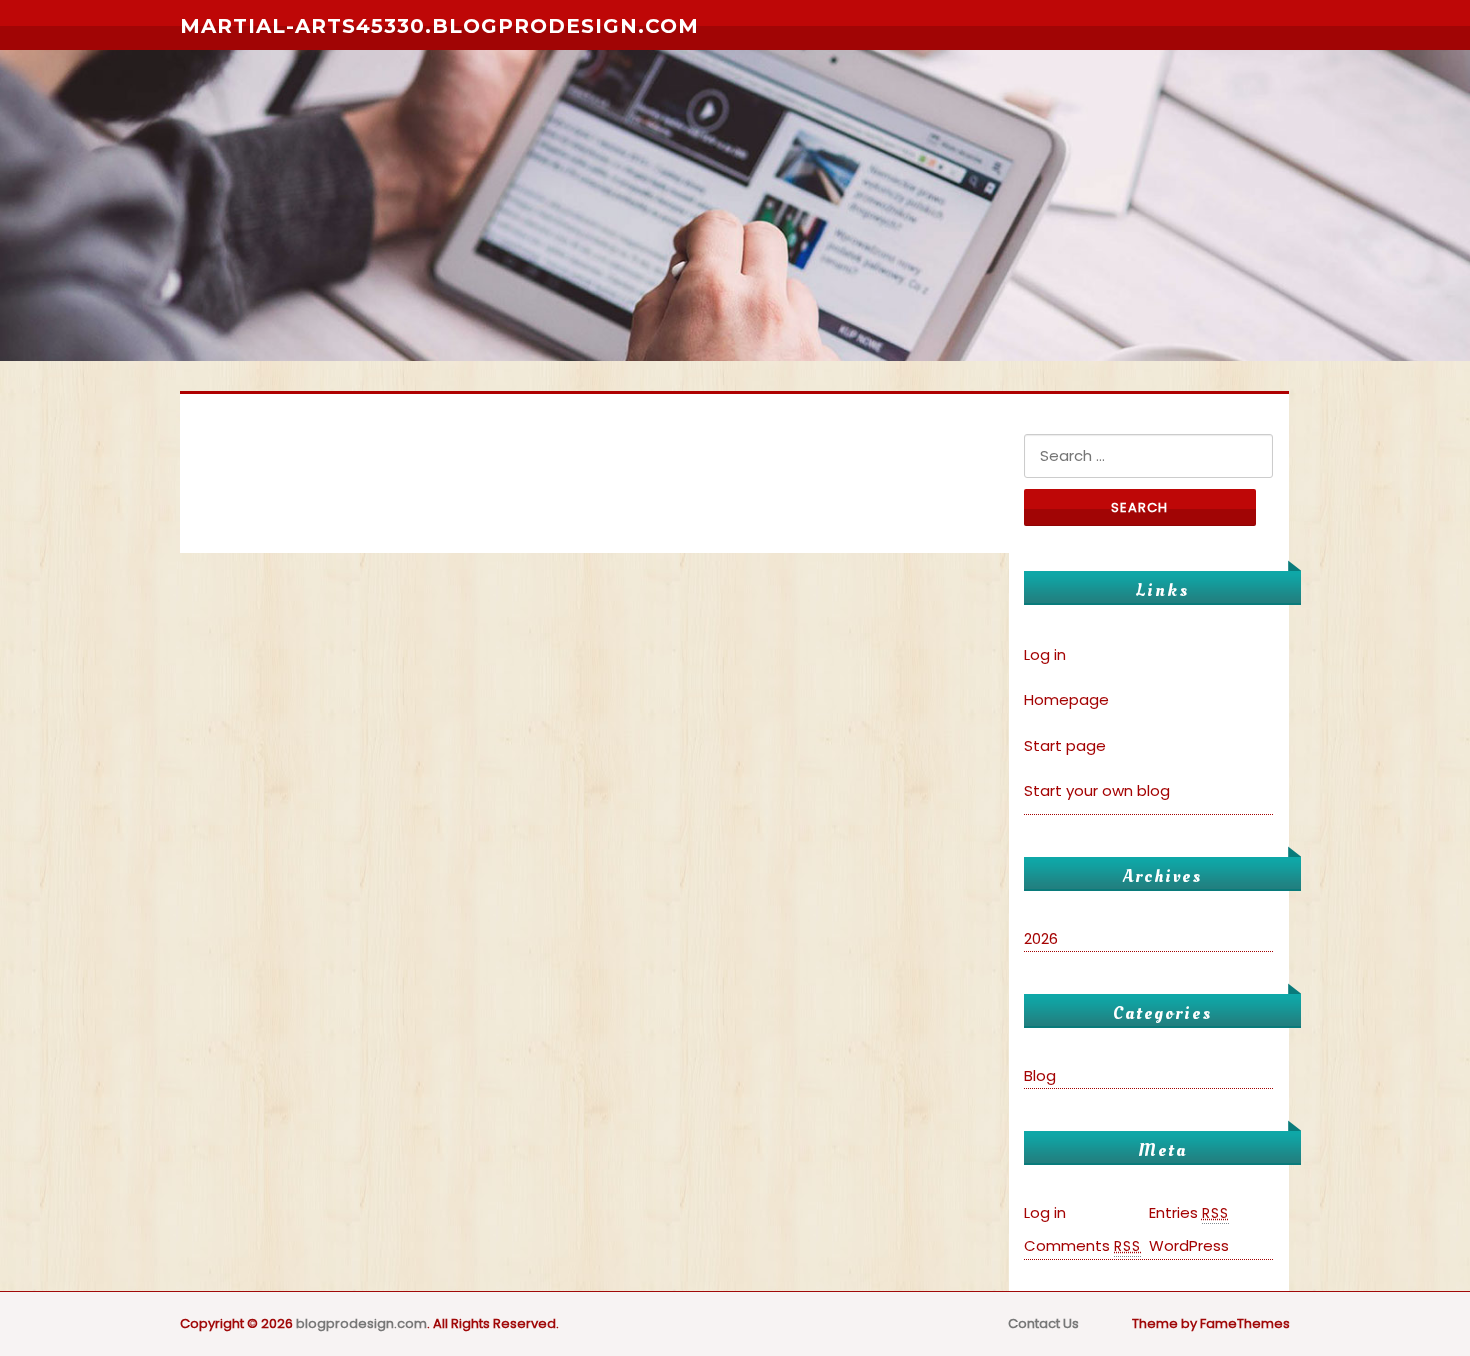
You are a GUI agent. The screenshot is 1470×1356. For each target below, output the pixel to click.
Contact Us (1043, 1323)
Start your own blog (1097, 790)
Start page (1065, 745)
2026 (1041, 938)
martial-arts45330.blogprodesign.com (439, 26)
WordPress (1189, 1245)
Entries (1189, 1212)
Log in (1045, 654)
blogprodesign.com (361, 1323)
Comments (1082, 1245)
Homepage (1066, 699)
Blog (1040, 1075)
